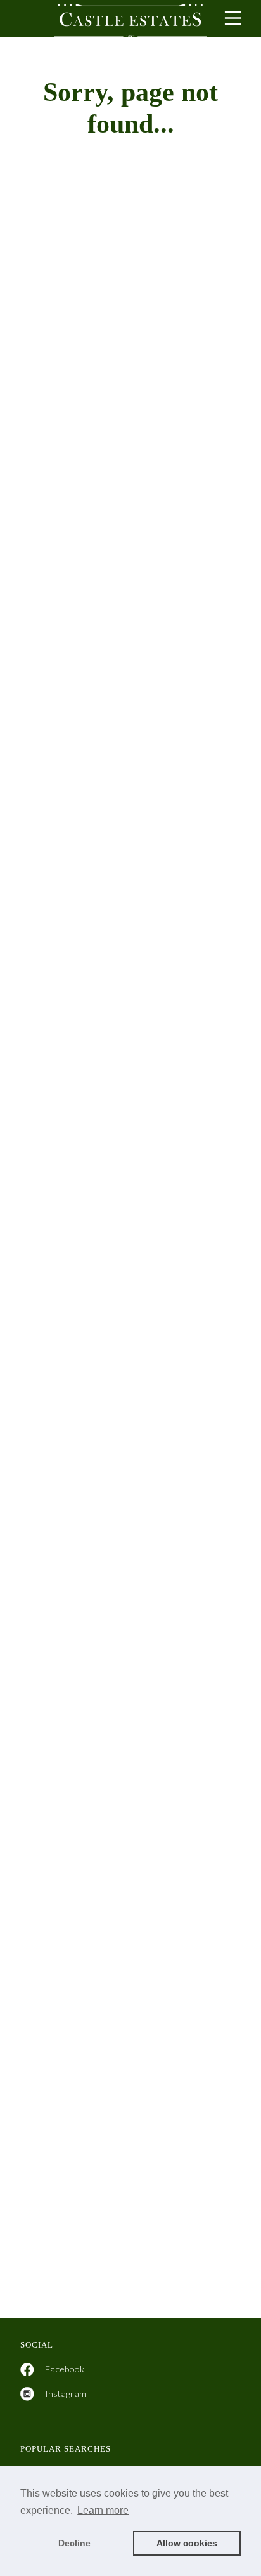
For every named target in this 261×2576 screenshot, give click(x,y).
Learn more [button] (103, 2510)
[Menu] (233, 18)
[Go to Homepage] (130, 18)
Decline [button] (74, 2543)
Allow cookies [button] (187, 2543)
